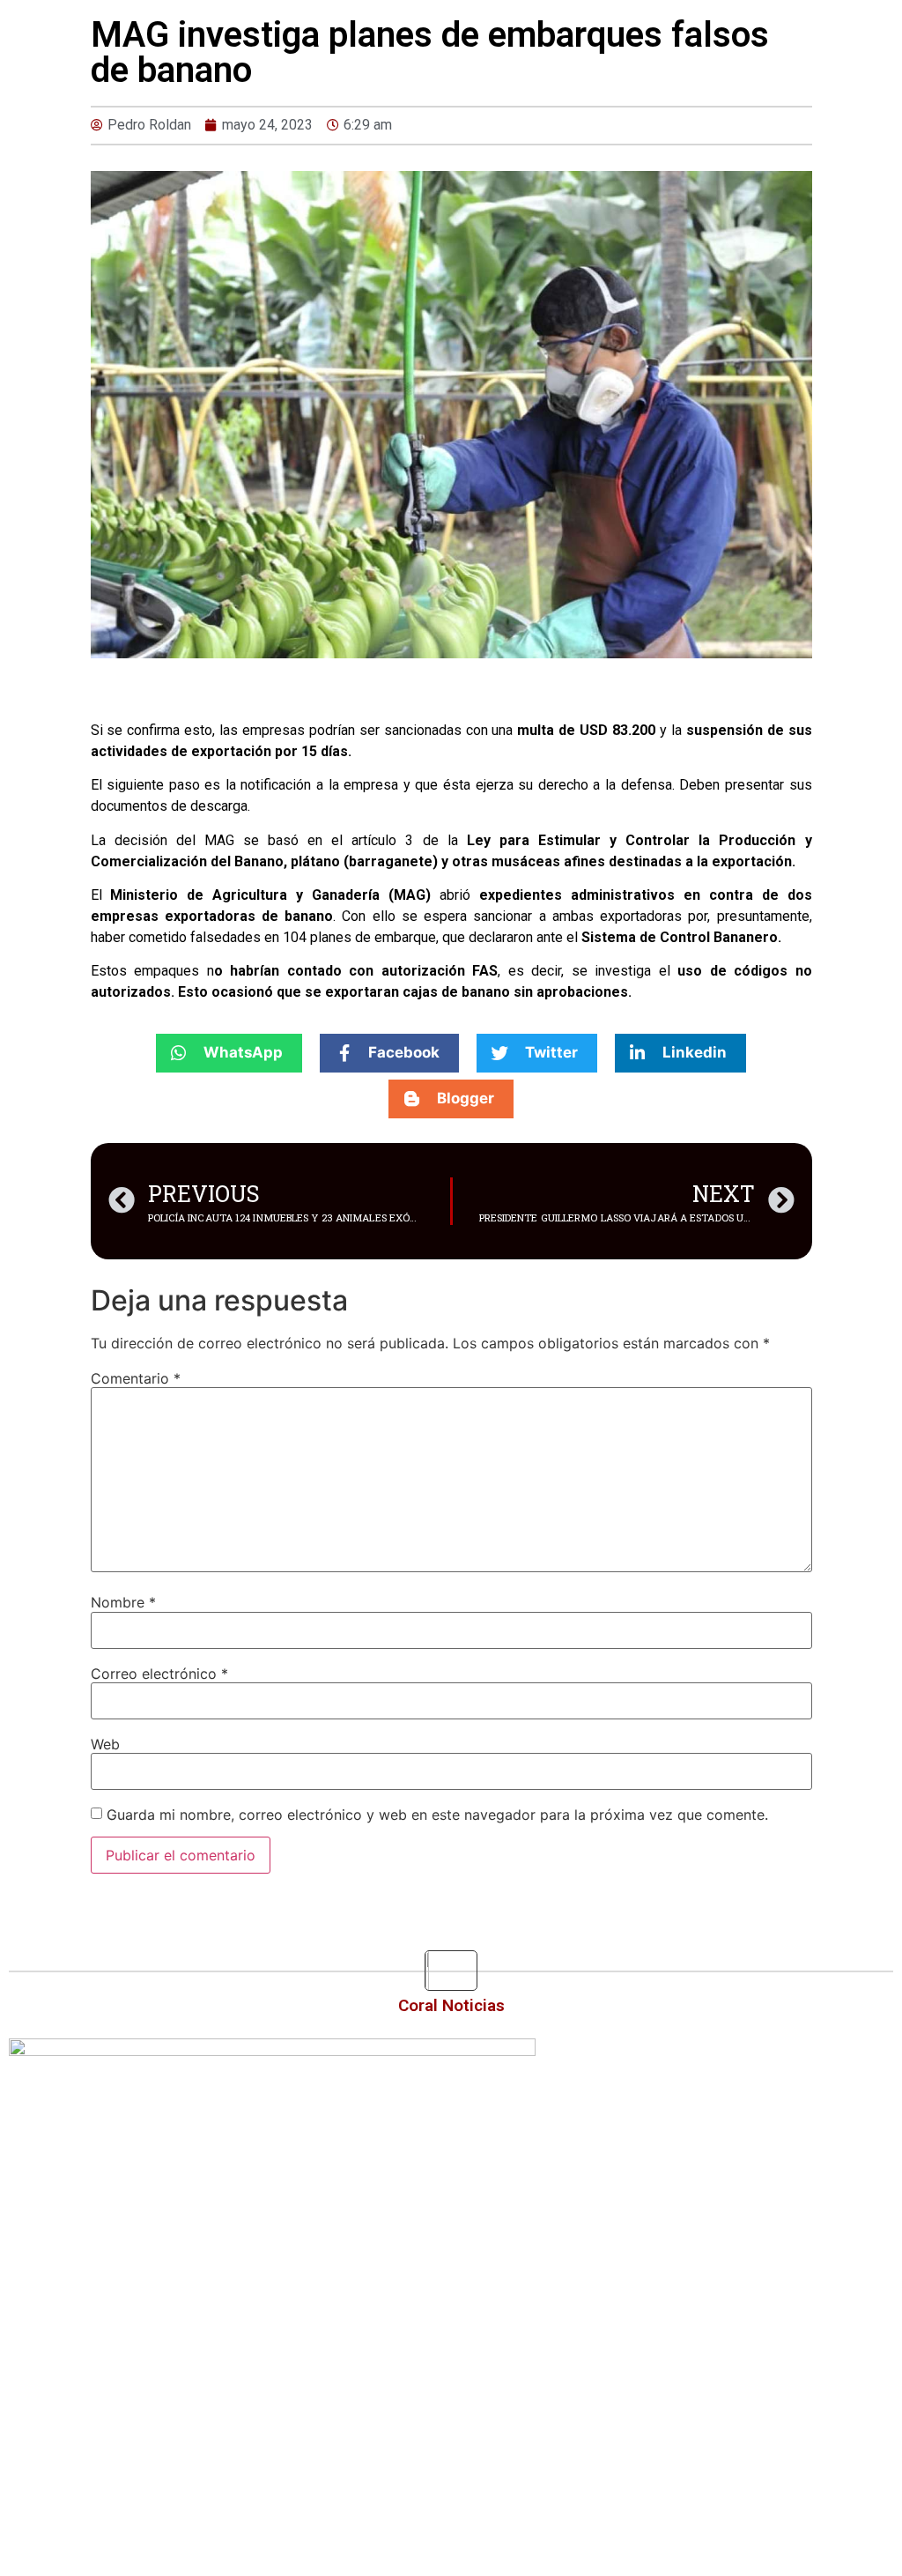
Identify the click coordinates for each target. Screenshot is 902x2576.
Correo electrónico (159, 1674)
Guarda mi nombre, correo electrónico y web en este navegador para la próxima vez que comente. (437, 1815)
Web (105, 1744)
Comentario (136, 1378)
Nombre (123, 1602)
